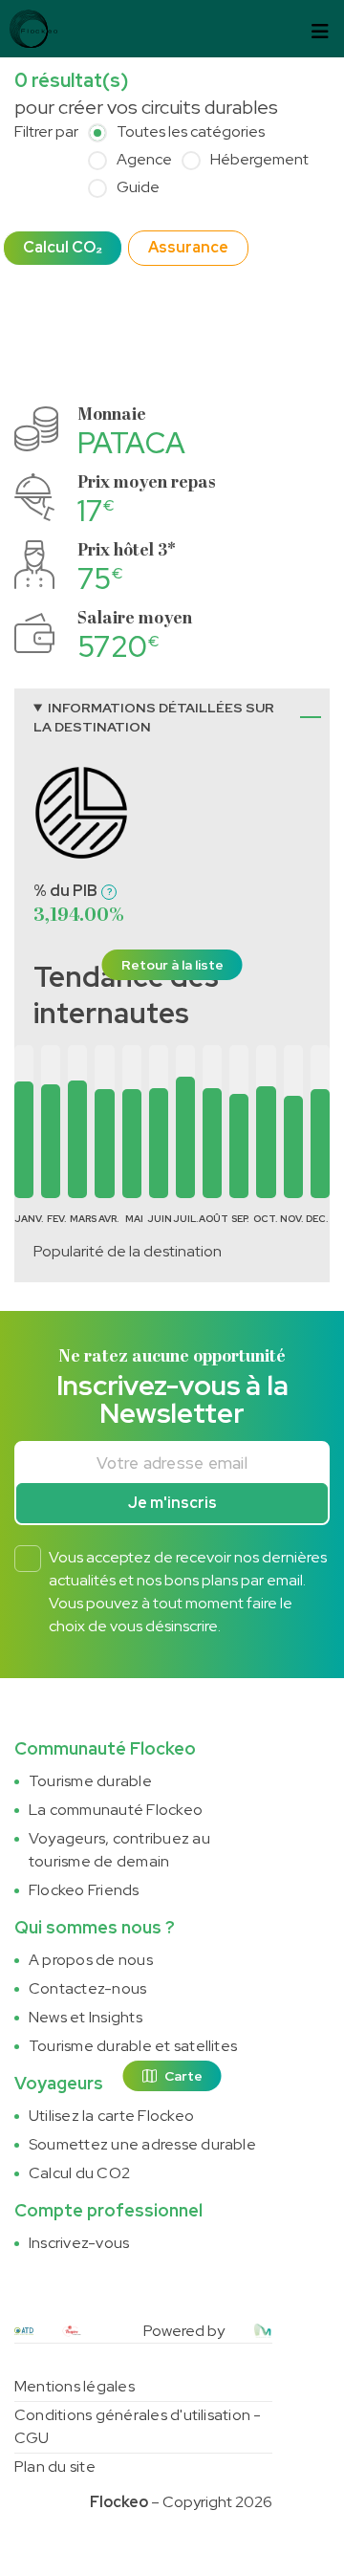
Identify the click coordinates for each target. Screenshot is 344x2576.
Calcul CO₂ (63, 247)
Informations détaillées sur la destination (154, 717)
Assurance (188, 247)
